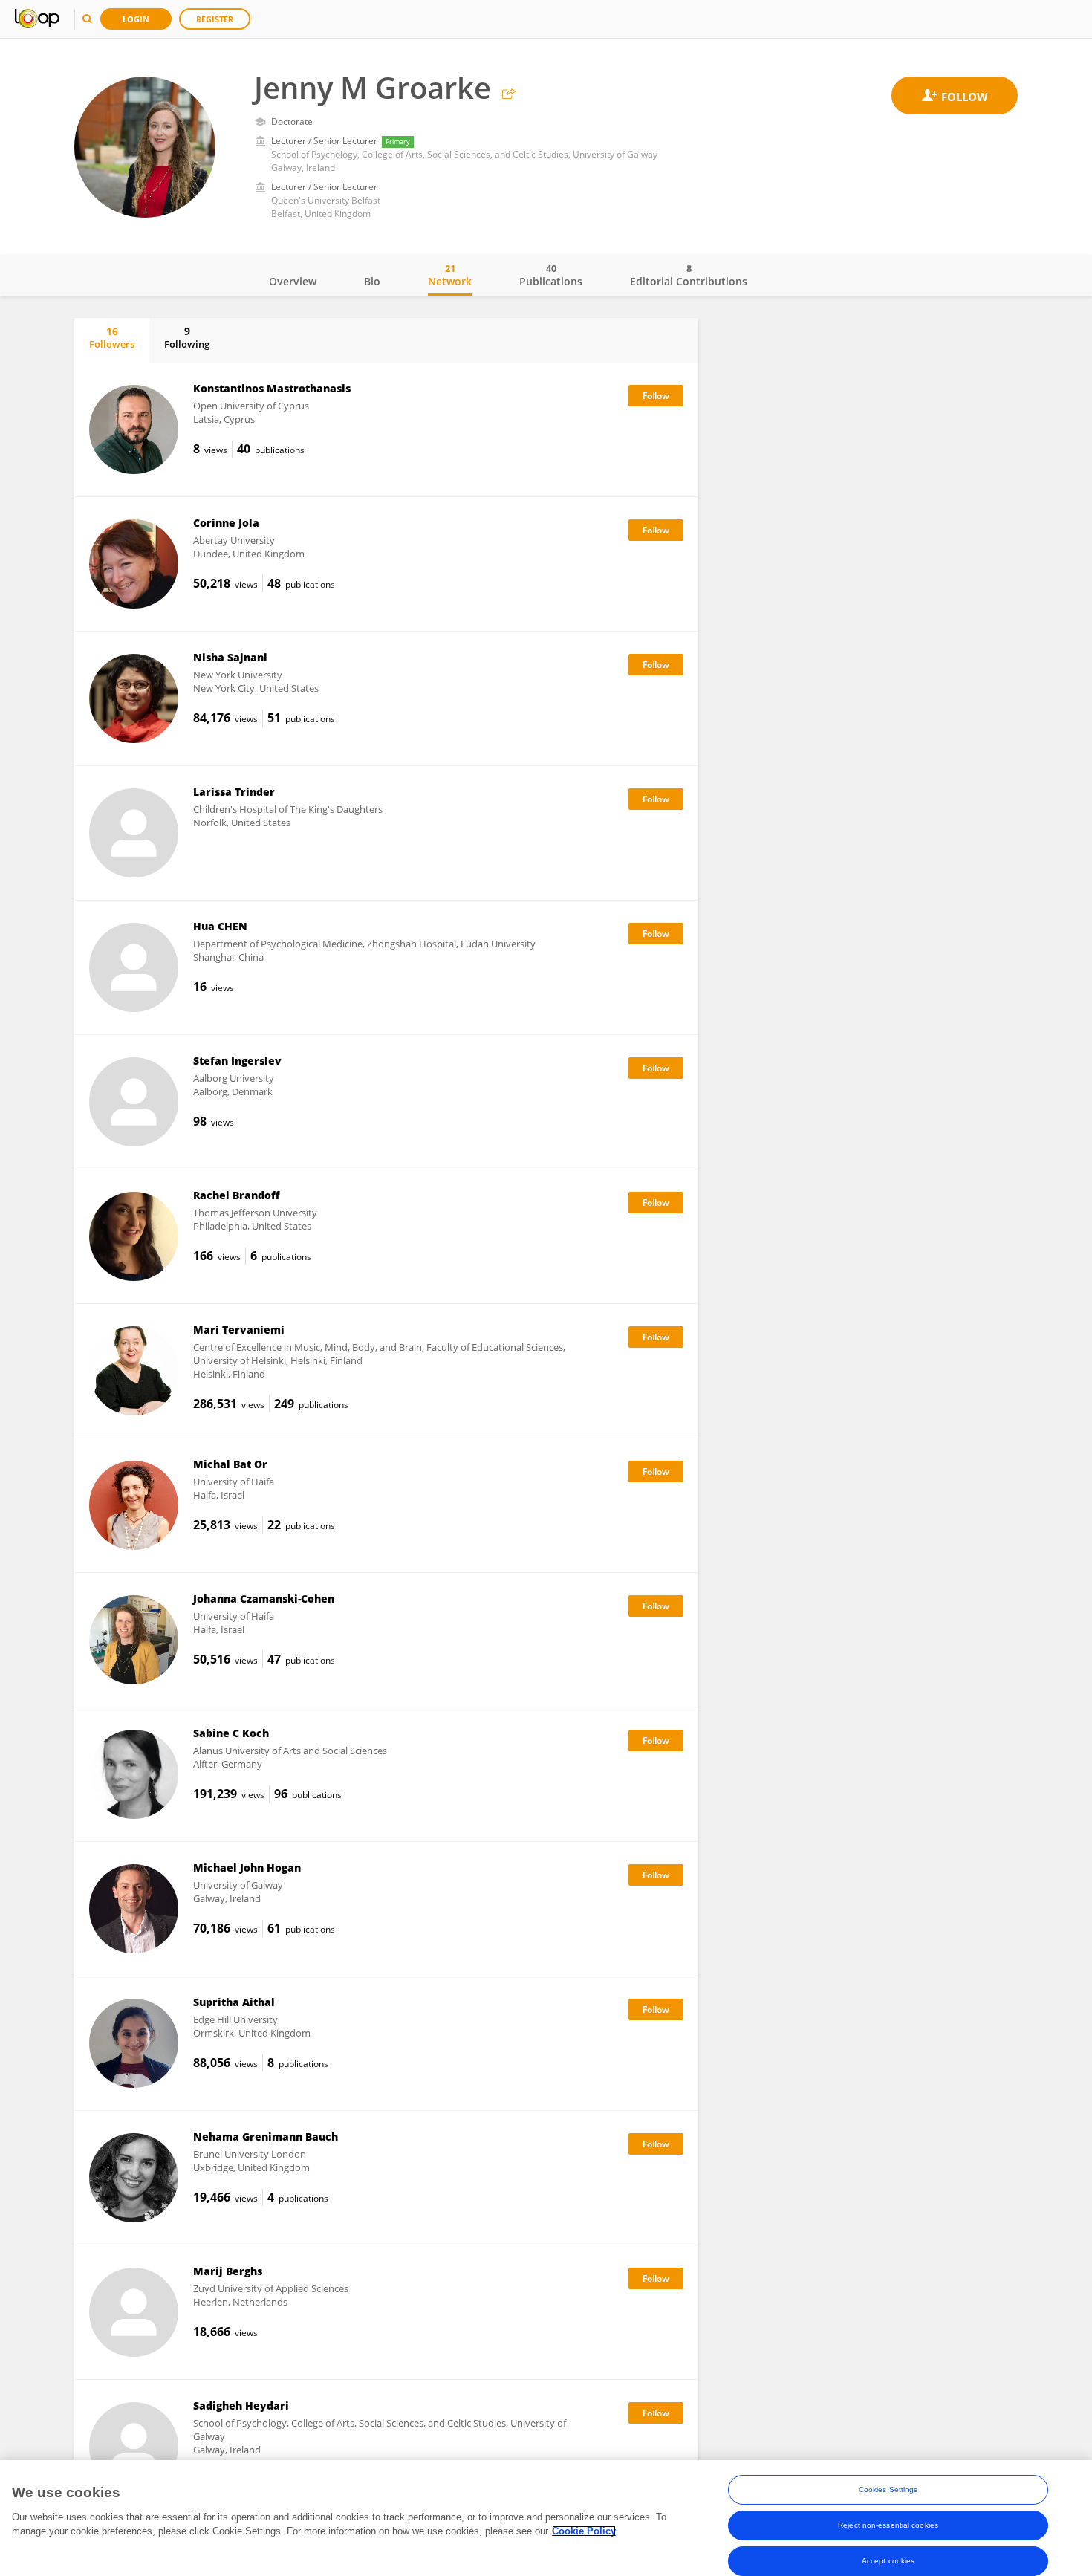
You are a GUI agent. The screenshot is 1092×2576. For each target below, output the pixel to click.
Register (215, 19)
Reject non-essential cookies (888, 2525)
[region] (546, 2518)
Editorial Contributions (689, 275)
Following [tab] (187, 337)
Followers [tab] (112, 337)
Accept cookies (888, 2561)
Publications (551, 275)
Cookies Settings (888, 2489)
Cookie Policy (584, 2531)
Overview (293, 281)
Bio (372, 281)
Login (136, 19)
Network (450, 275)
